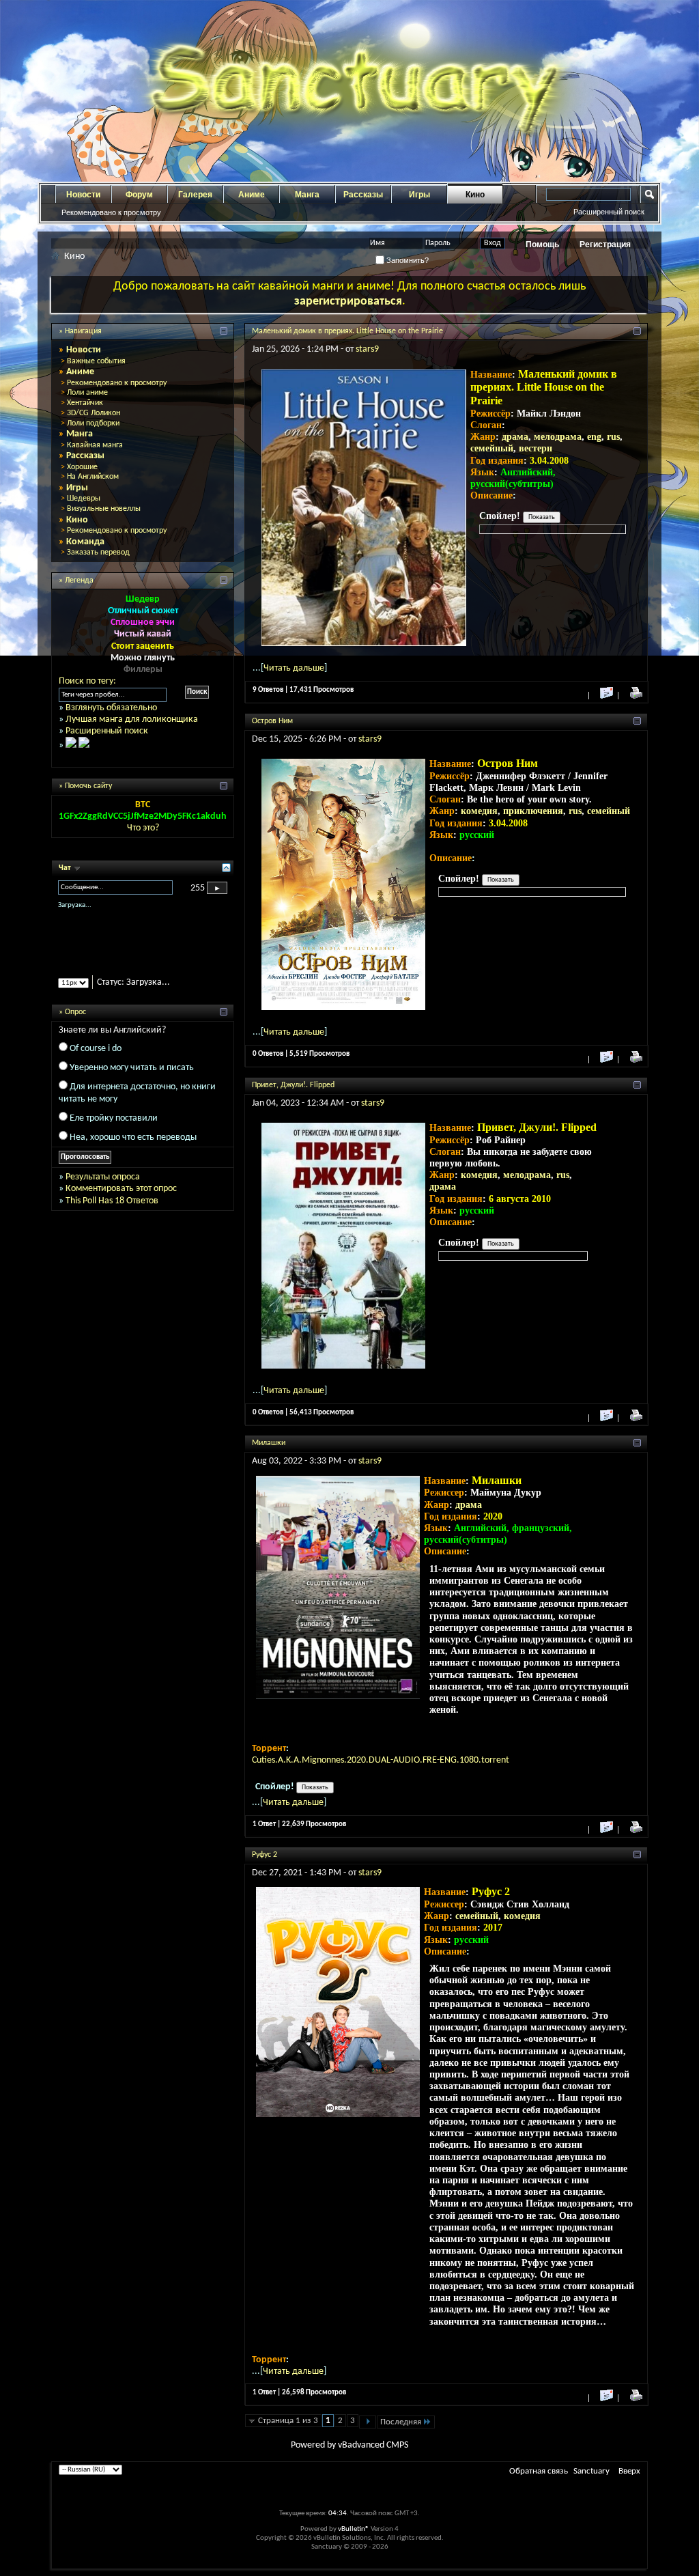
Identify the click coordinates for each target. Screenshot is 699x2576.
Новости (83, 195)
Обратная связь (539, 2471)
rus (613, 437)
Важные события (96, 361)
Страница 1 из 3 (288, 2421)
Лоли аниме (87, 393)
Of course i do (96, 1060)
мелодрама (558, 437)
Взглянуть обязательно (111, 708)
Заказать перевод (98, 552)
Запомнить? (406, 260)
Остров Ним (272, 721)
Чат (66, 868)
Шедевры (84, 499)
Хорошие (82, 467)
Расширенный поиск (609, 212)
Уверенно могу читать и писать (132, 1079)
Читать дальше (294, 668)
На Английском (93, 477)
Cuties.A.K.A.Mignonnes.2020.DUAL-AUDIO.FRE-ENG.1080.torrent (381, 1760)
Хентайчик (85, 403)
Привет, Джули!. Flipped (293, 1085)
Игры (419, 195)
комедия (479, 811)
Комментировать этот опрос (121, 1201)
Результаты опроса (103, 1189)
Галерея (195, 195)
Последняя (401, 2422)
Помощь (542, 244)
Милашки (269, 1443)
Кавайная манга (95, 445)
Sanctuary (591, 2471)
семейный (492, 448)
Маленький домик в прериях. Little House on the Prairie (347, 331)
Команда (85, 542)
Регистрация (605, 244)
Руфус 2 (265, 1855)
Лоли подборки (93, 423)
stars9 (367, 349)
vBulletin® (354, 2529)
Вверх (629, 2471)
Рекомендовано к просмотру (111, 212)
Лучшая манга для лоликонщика (132, 719)
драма (515, 437)
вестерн (536, 448)
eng (594, 437)
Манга (307, 195)
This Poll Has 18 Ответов (112, 1213)
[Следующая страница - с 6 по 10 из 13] (368, 2422)
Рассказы (363, 195)
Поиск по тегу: (87, 681)
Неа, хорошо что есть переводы (133, 1149)
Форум (139, 195)
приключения (533, 811)
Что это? (143, 828)
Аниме (252, 195)
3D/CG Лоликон (94, 413)
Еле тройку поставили (114, 1130)
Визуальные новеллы (104, 509)
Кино (475, 195)
